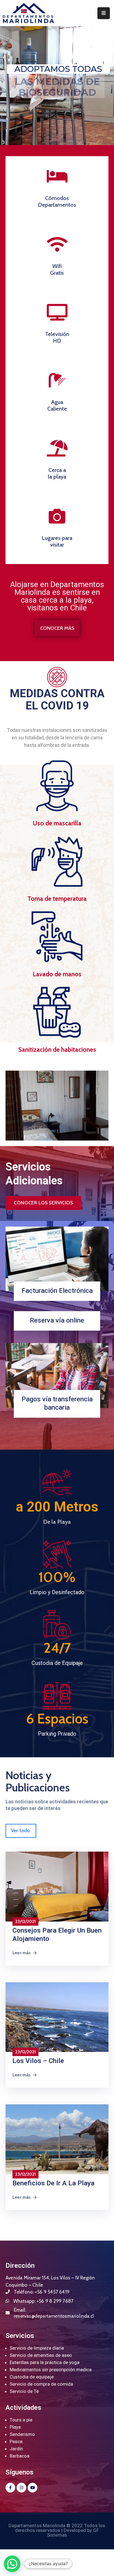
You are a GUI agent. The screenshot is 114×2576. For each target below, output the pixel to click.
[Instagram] (21, 2488)
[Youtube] (33, 2488)
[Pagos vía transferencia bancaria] (57, 1375)
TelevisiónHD (57, 337)
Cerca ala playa (57, 473)
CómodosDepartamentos (57, 201)
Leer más (22, 1953)
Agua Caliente (57, 405)
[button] (57, 628)
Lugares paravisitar (57, 541)
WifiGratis (57, 269)
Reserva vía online (57, 1320)
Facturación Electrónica (57, 1291)
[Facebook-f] (10, 2488)
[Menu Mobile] (104, 13)
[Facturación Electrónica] (57, 1259)
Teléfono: (42, 2292)
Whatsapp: (43, 2301)
